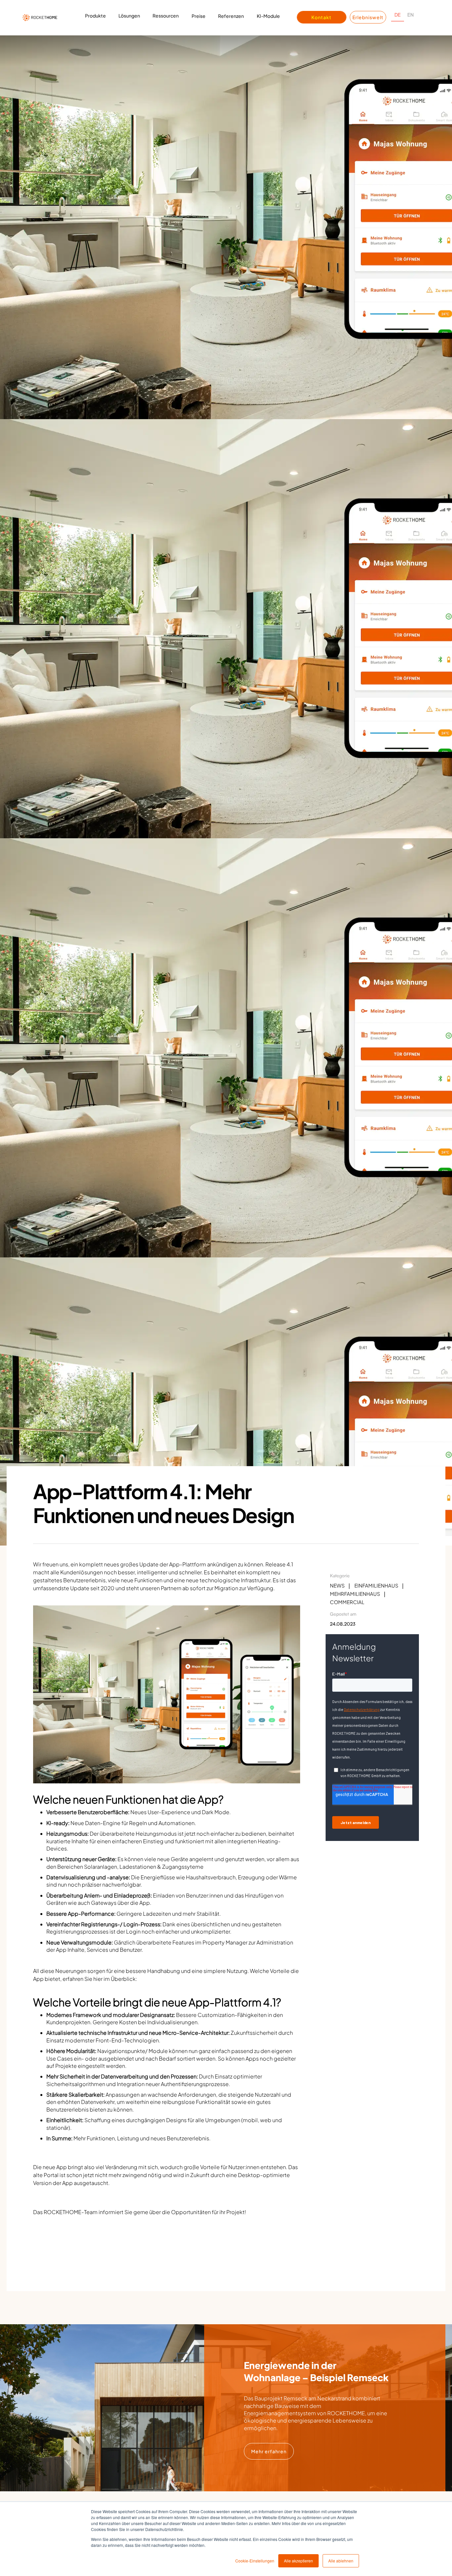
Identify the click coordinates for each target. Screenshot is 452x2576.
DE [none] (398, 15)
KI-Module (268, 16)
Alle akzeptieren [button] (298, 2561)
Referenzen (231, 16)
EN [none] (410, 15)
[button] (95, 18)
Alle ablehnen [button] (341, 2561)
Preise (199, 16)
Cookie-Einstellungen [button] (255, 2561)
